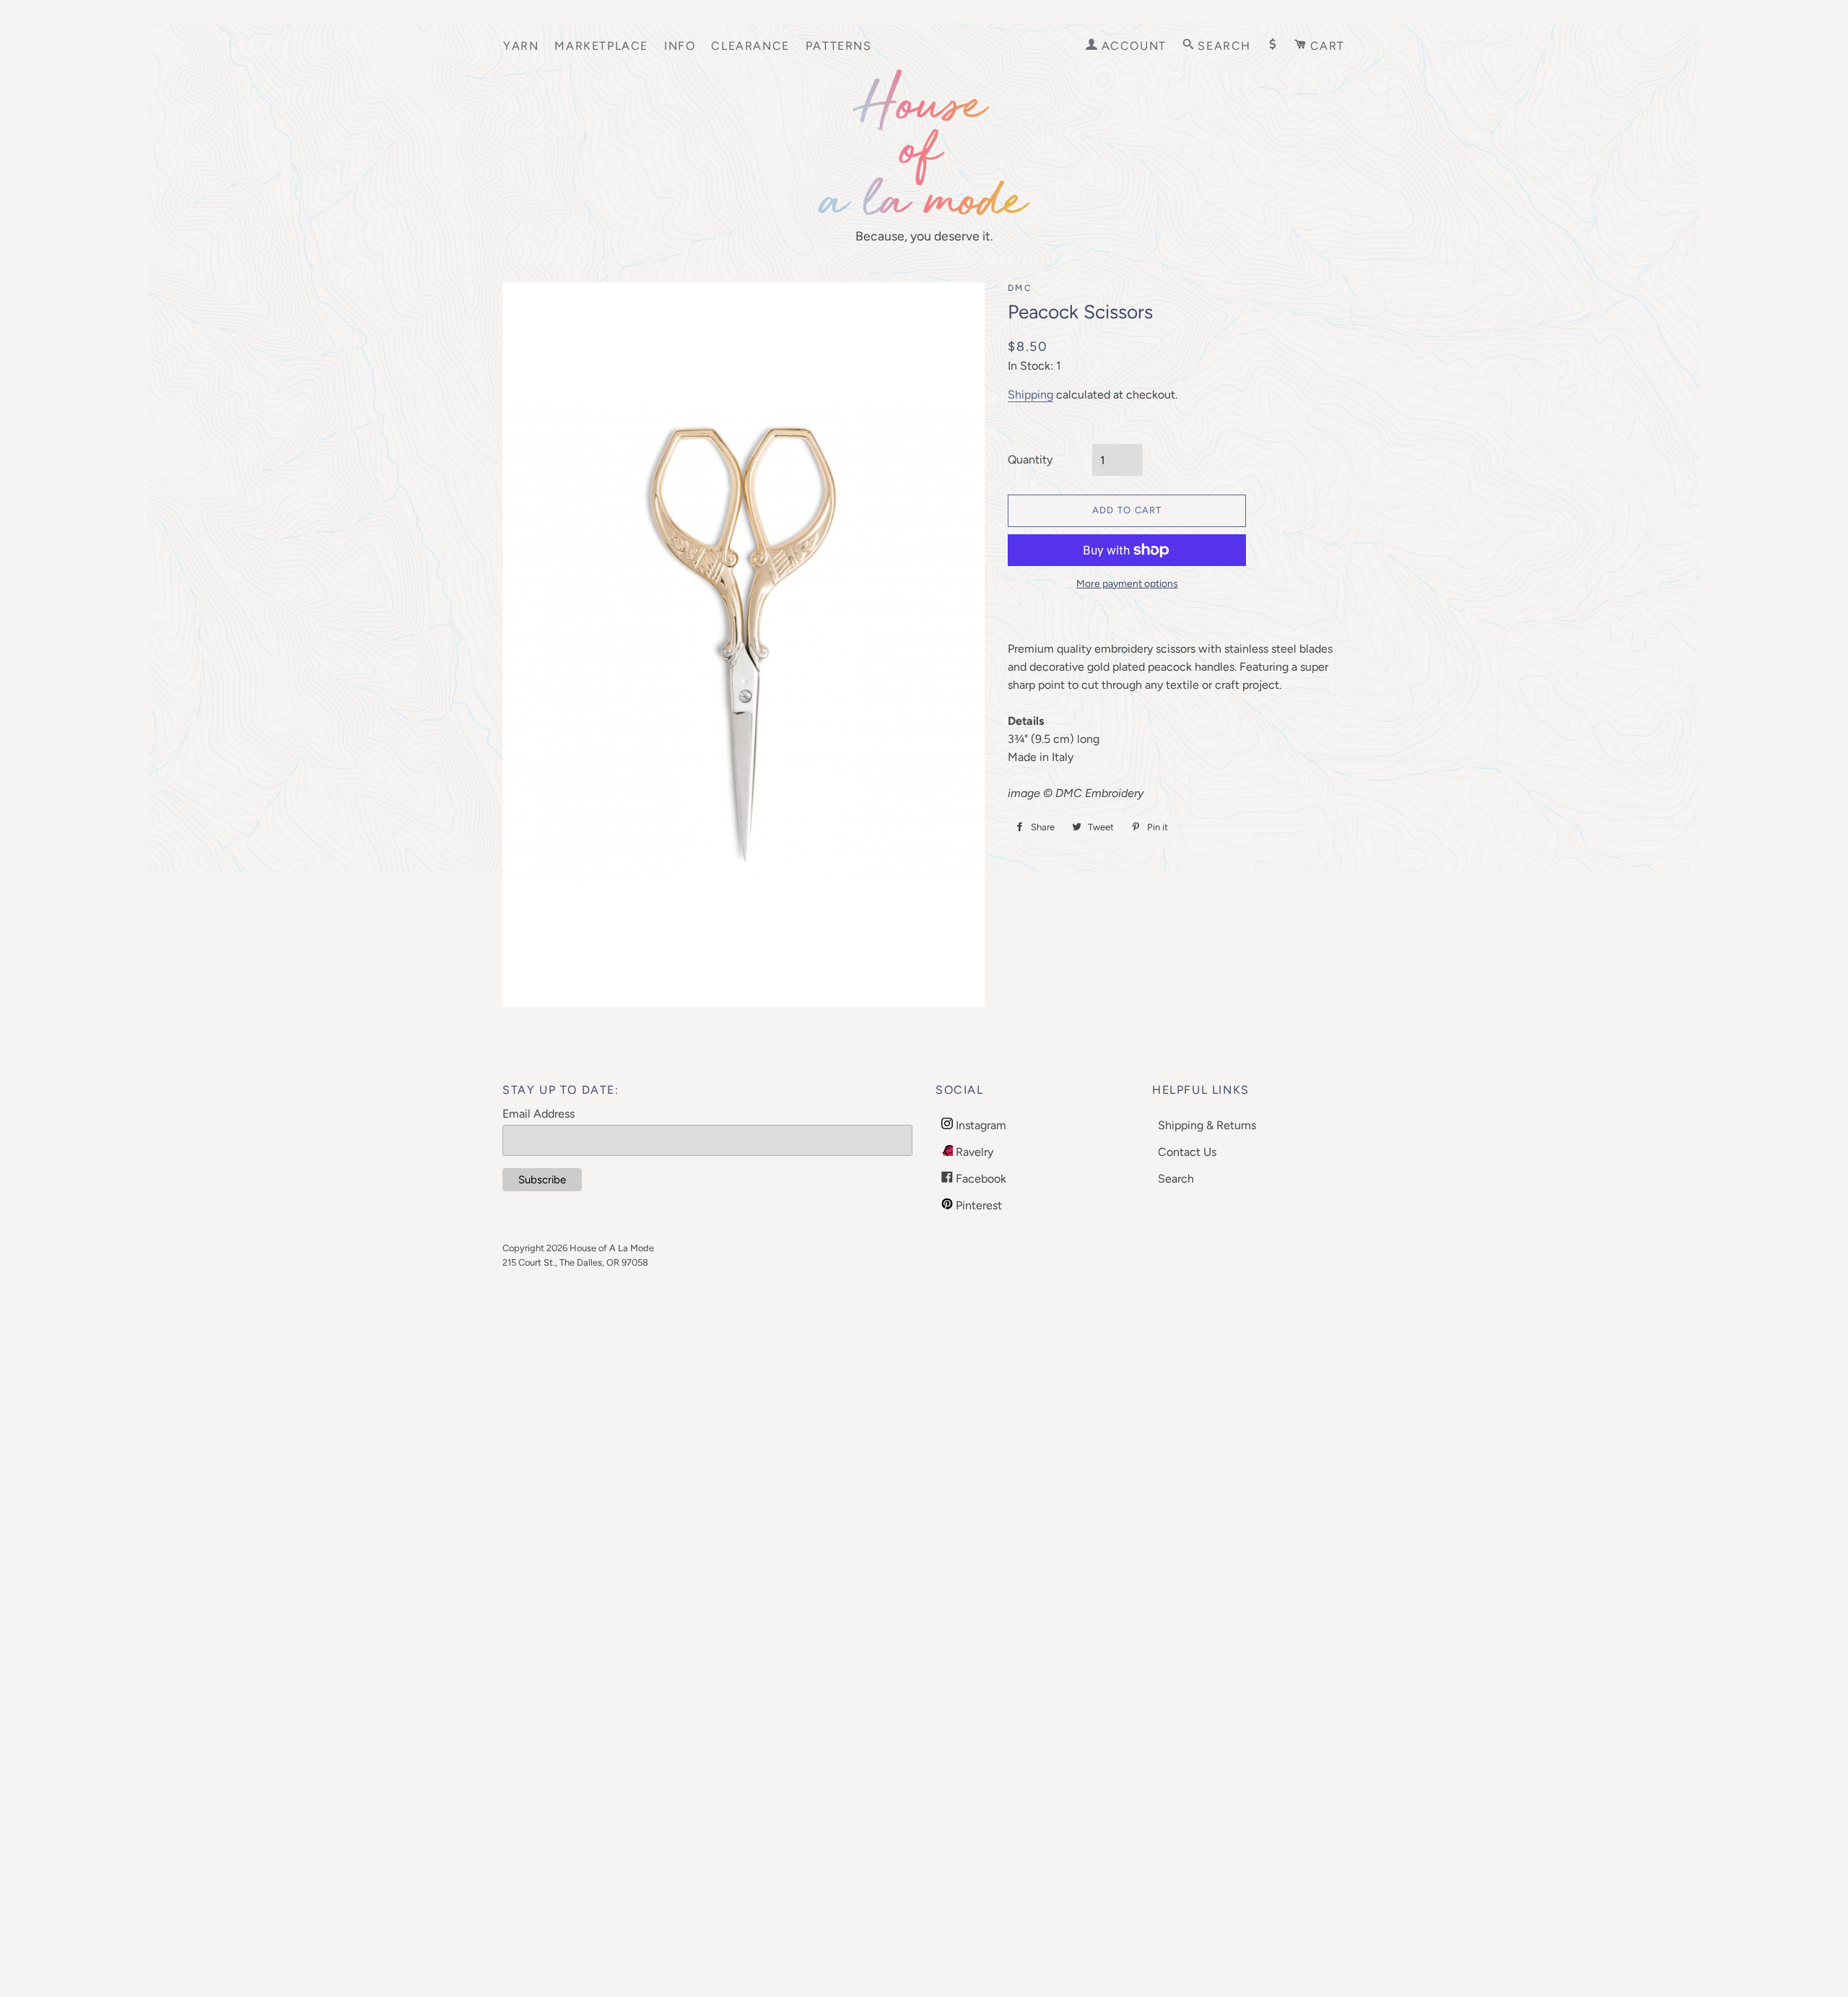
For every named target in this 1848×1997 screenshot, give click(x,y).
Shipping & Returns (1207, 1125)
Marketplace (601, 46)
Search (1176, 1179)
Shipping (1030, 395)
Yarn (521, 46)
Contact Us (1187, 1152)
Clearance (750, 46)
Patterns (839, 46)
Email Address (539, 1114)
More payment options (1127, 584)
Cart (1325, 46)
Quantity (1030, 460)
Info (680, 46)
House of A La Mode (612, 1248)
